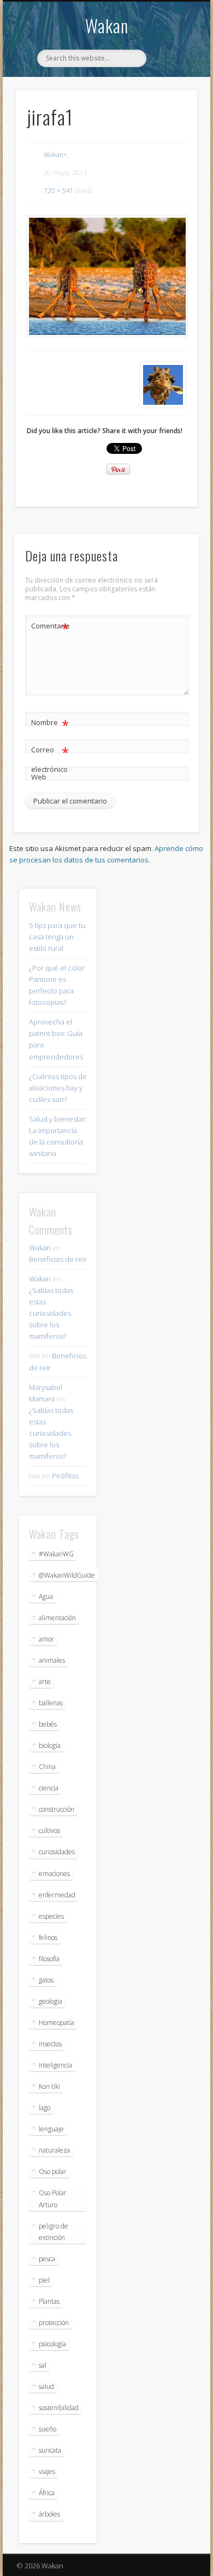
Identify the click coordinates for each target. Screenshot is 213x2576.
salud (46, 2386)
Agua (46, 1596)
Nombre (50, 724)
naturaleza (54, 2150)
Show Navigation (170, 98)
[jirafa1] (106, 276)
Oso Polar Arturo (53, 2198)
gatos (46, 1980)
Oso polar (53, 2171)
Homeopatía (57, 2023)
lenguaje (51, 2129)
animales (52, 1660)
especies (51, 1916)
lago (45, 2108)
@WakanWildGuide (67, 1575)
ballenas (51, 1703)
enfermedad (57, 1895)
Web (39, 777)
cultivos (49, 1831)
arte (45, 1682)
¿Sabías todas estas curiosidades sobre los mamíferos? (51, 1313)
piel (44, 2280)
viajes (47, 2472)
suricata (50, 2450)
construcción (57, 1809)
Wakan (107, 25)
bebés (48, 1724)
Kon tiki (49, 2086)
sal (43, 2365)
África (47, 2493)
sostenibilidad (59, 2408)
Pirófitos (65, 1476)
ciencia (49, 1788)
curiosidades (57, 1852)
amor (46, 1639)
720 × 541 (59, 191)
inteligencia (55, 2065)
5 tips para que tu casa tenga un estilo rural (57, 937)
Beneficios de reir (58, 1259)
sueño (48, 2429)
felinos (48, 1937)
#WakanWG (56, 1554)
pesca (47, 2259)
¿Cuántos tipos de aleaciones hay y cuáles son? (58, 1088)
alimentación (57, 1618)
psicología (52, 2344)
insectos (50, 2044)
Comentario (50, 627)
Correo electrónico (50, 759)
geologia (51, 2001)
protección (54, 2323)
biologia (50, 1745)
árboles (49, 2514)
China (47, 1767)
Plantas (49, 2301)
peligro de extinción (54, 2232)
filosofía (49, 1959)
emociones (54, 1874)
